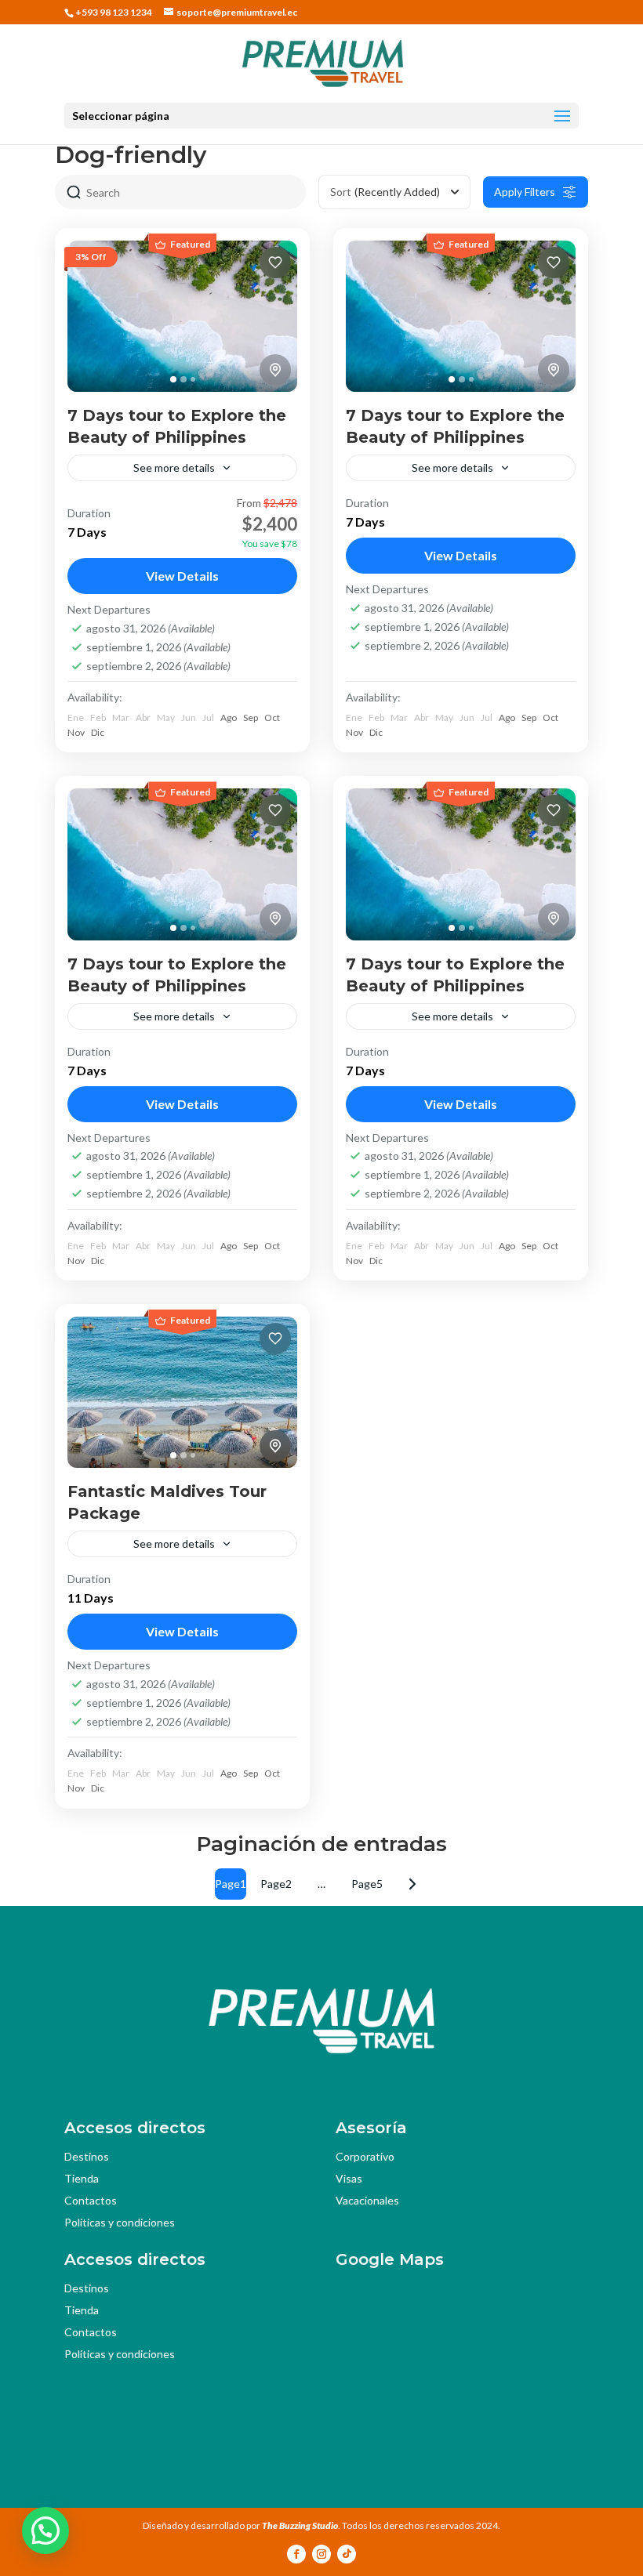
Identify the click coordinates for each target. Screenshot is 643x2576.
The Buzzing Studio (300, 2525)
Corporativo (365, 2156)
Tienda (82, 2178)
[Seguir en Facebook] (296, 2554)
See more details (174, 467)
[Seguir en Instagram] (321, 2554)
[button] (45, 2531)
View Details (182, 576)
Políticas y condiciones (120, 2222)
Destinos (87, 2156)
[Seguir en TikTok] (347, 2554)
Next (412, 1884)
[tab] (173, 379)
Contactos (91, 2200)
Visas (349, 2178)
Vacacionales (367, 2200)
